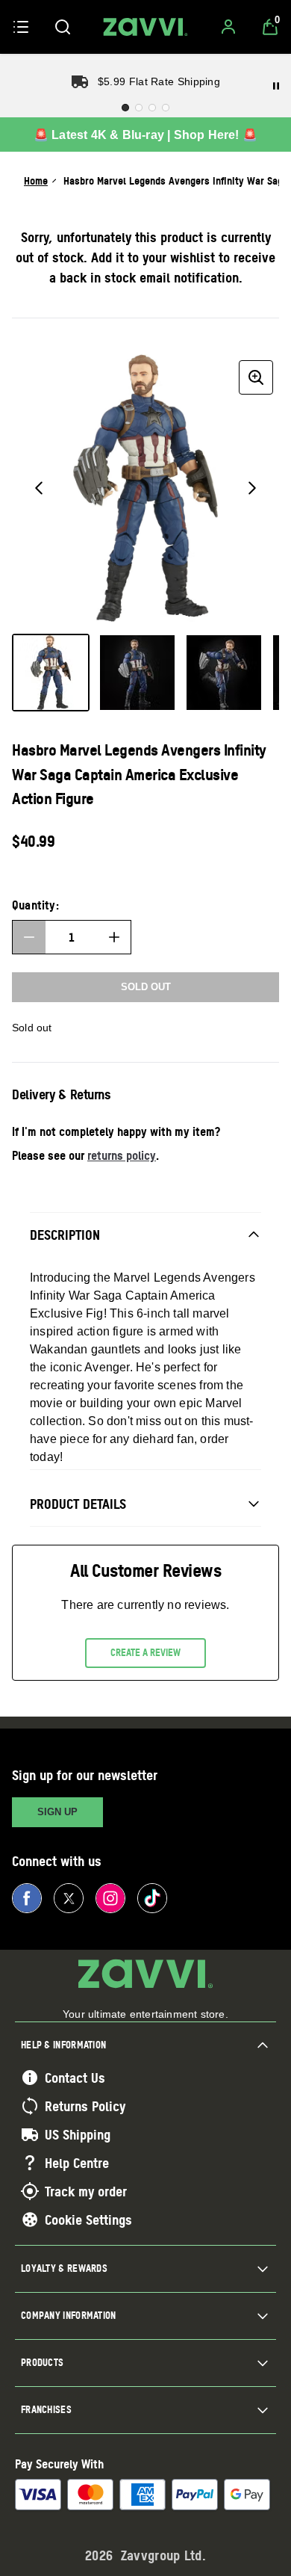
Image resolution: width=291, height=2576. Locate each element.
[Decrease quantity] (29, 937)
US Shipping (78, 2134)
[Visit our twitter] (69, 1898)
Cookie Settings (88, 2220)
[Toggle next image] (252, 488)
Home (36, 180)
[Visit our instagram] (110, 1898)
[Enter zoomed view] (256, 377)
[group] (145, 488)
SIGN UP (57, 1812)
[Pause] (276, 86)
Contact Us (75, 2078)
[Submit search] (63, 27)
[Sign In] (228, 27)
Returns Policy (85, 2106)
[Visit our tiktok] (152, 1898)
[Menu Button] (21, 27)
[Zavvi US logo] (145, 27)
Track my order (86, 2191)
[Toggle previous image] (39, 488)
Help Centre (77, 2163)
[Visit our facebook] (27, 1898)
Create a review (145, 1652)
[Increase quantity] (114, 937)
